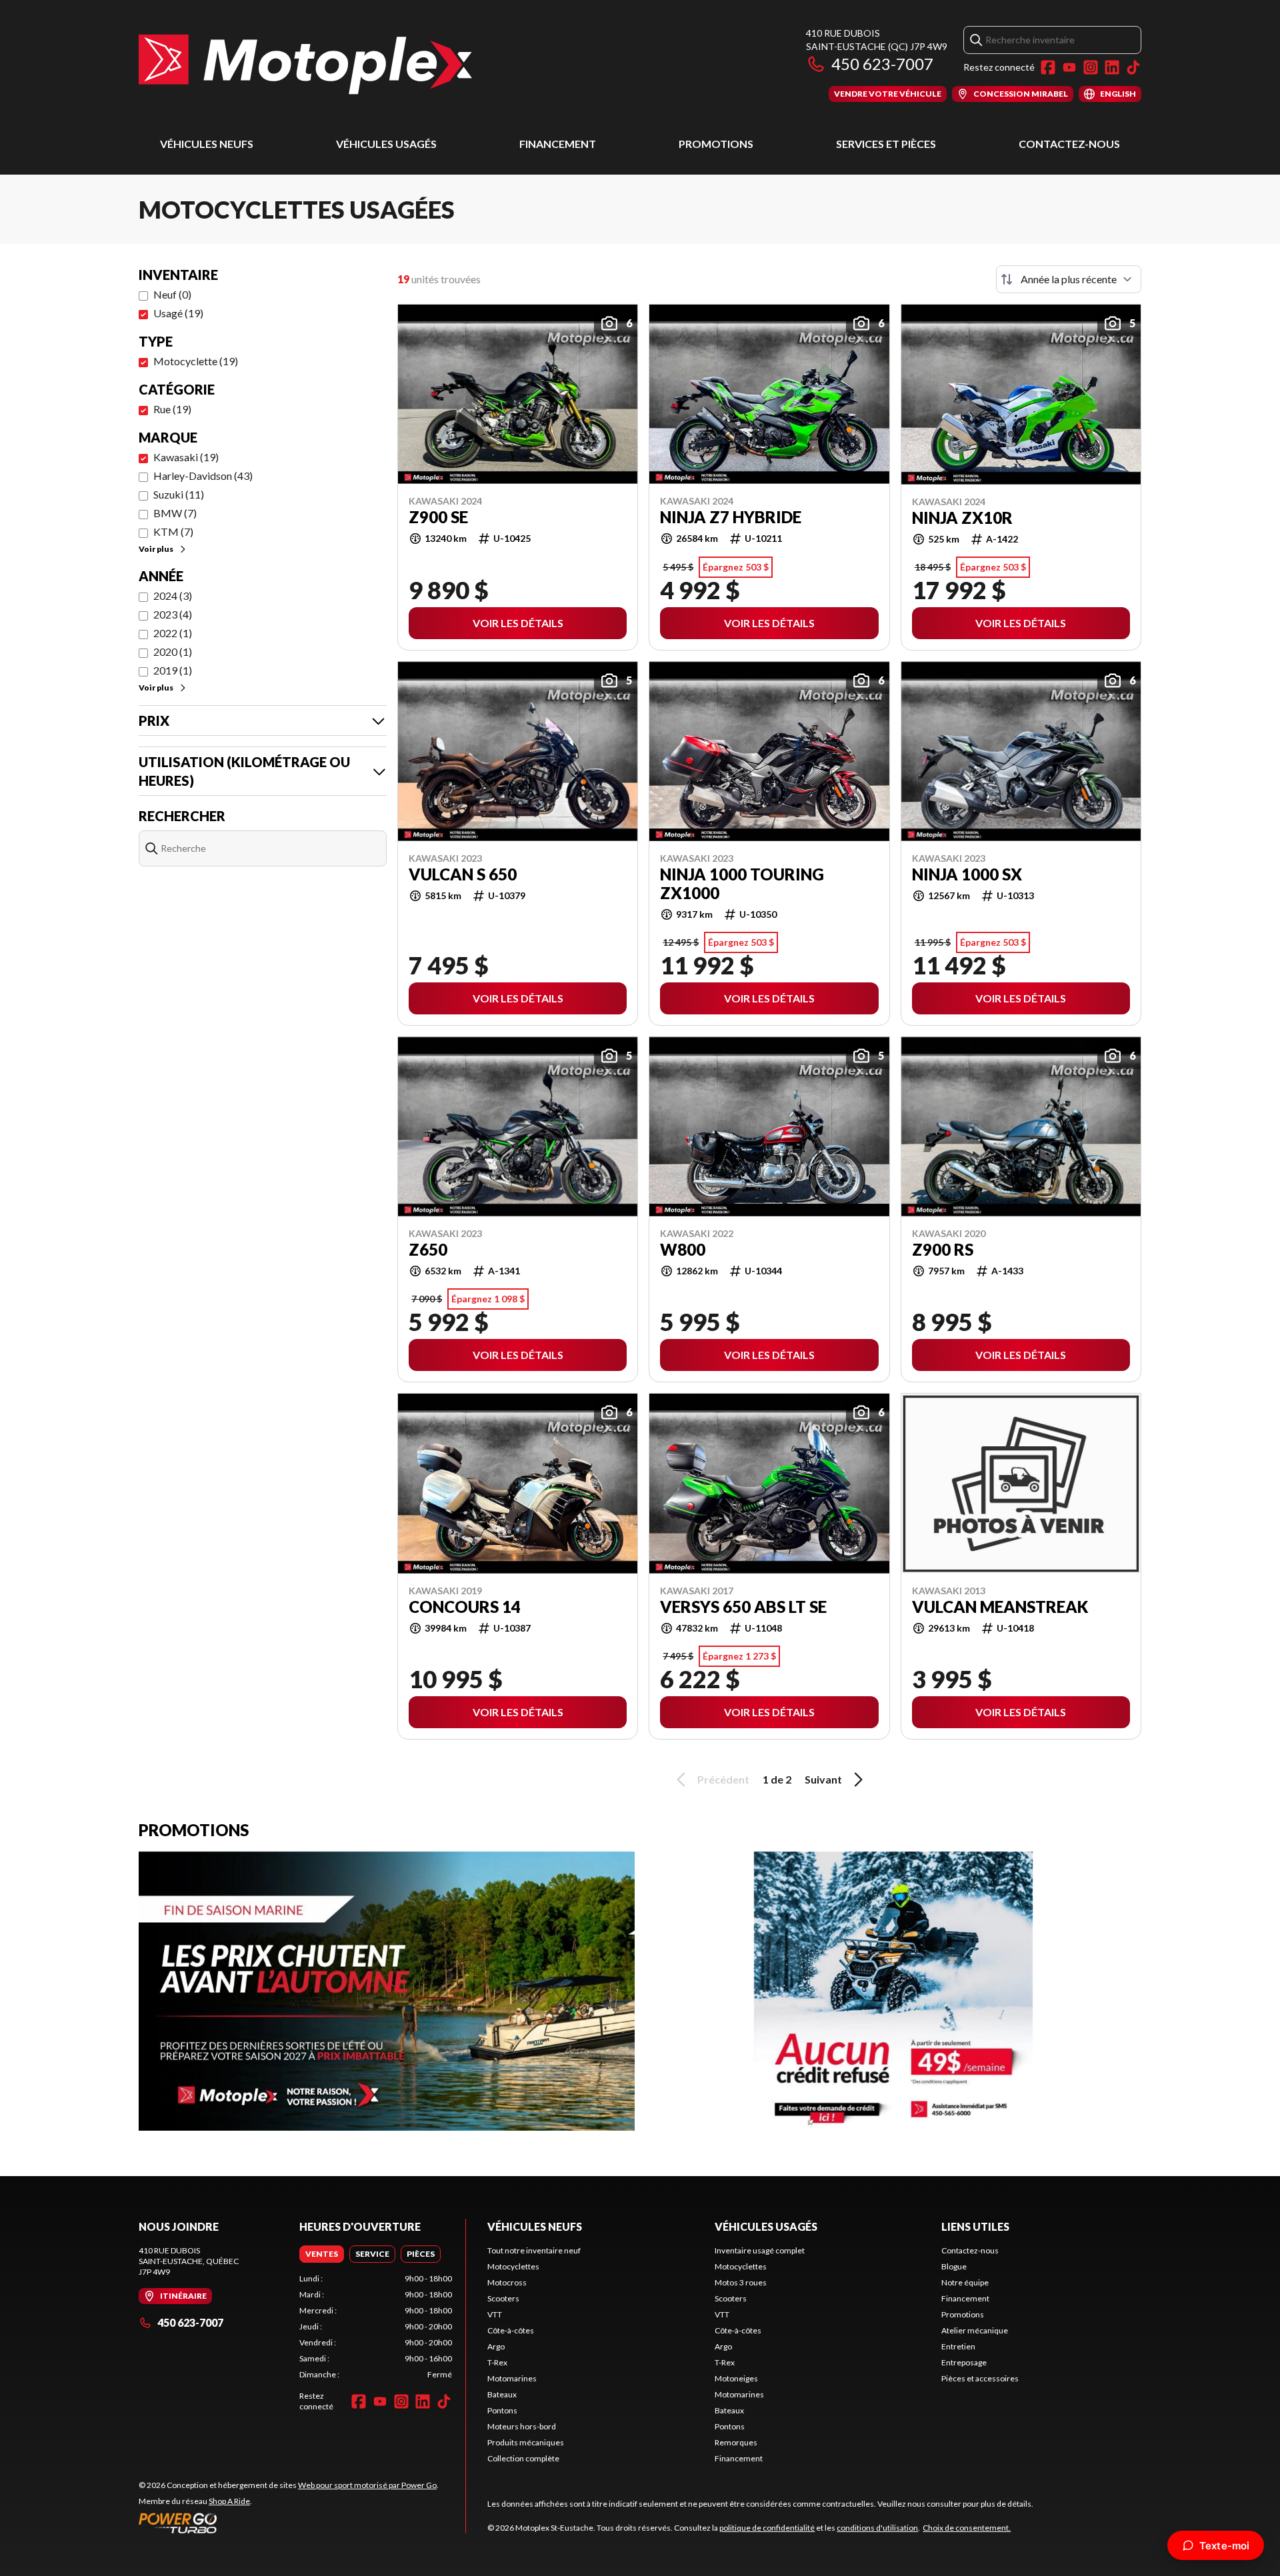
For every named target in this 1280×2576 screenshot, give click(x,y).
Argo (496, 2346)
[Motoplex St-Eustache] (305, 64)
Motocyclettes (513, 2266)
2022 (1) (173, 633)
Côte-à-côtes (511, 2330)
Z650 (428, 1250)
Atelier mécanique (975, 2330)
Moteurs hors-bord (522, 2426)
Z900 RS (943, 1250)
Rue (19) (172, 409)
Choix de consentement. (967, 2528)
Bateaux (502, 2394)
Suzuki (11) (179, 494)
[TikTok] (1133, 67)
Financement (558, 144)
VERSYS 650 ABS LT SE (743, 1607)
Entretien (958, 2346)
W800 (683, 1250)
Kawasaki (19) (186, 457)
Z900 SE (438, 517)
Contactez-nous (1069, 144)
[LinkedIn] (1112, 67)
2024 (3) (173, 596)
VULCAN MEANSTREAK (1000, 1607)
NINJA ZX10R (962, 518)
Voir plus (156, 549)
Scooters (503, 2298)
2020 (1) (173, 651)
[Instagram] (1091, 67)
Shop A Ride (229, 2501)
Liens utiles (975, 2226)
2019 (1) (173, 670)
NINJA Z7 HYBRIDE (731, 517)
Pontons (502, 2410)
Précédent (723, 1779)
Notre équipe (965, 2282)
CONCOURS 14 (465, 1607)
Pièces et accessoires (980, 2378)
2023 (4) (173, 614)
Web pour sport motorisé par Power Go (367, 2485)
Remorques (736, 2442)
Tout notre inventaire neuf (534, 2250)
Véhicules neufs (207, 144)
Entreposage (964, 2362)
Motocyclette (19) (196, 361)
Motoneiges (736, 2378)
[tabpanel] (376, 2327)
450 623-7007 (882, 64)
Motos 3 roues (741, 2282)
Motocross (507, 2282)
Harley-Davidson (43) (203, 476)
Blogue (954, 2266)
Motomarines (512, 2378)
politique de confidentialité (767, 2528)
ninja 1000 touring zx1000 (742, 884)
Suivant (823, 1779)
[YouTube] (1069, 67)
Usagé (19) (178, 313)
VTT (495, 2314)
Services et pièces (886, 144)
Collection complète (523, 2458)
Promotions (716, 144)
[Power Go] (289, 2523)
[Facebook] (1048, 67)
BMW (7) (175, 513)
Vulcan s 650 (463, 874)
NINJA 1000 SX (967, 874)
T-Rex (497, 2362)
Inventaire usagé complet (760, 2250)
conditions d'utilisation (877, 2528)
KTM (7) (173, 532)
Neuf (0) (172, 294)
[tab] (322, 2254)
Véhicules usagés (386, 144)
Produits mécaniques (526, 2442)
